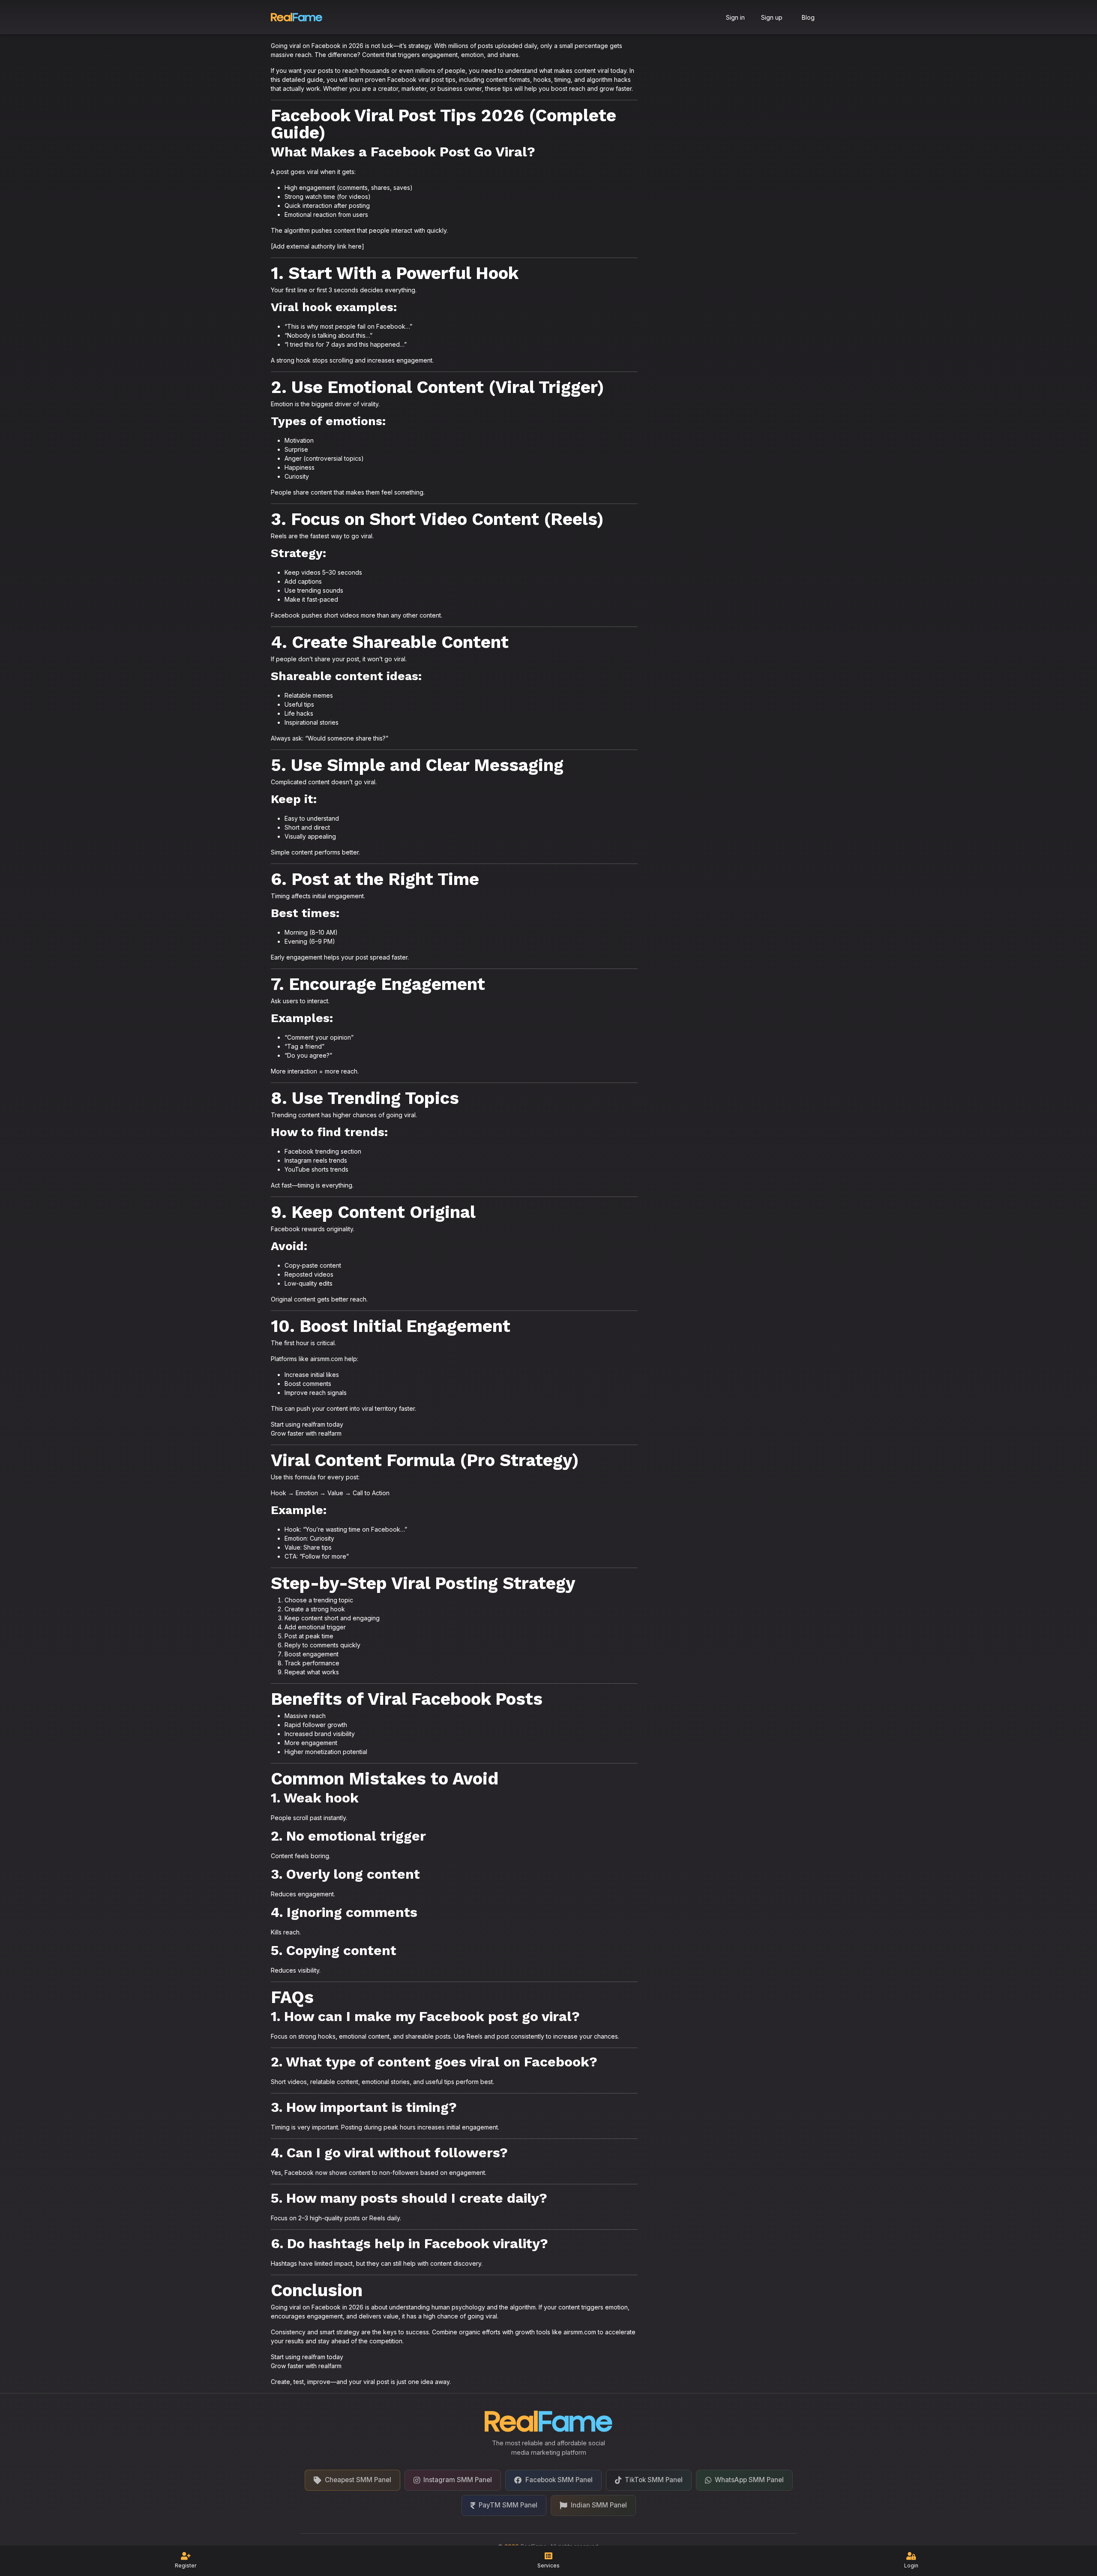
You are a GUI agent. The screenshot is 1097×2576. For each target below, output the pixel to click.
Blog (808, 17)
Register (186, 2566)
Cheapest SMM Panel (358, 2480)
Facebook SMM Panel (559, 2480)
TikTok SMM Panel (654, 2480)
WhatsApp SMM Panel (749, 2480)
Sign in (735, 17)
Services (548, 2566)
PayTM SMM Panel (508, 2505)
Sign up (772, 17)
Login (911, 2566)
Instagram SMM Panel (458, 2480)
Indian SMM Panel (599, 2505)
